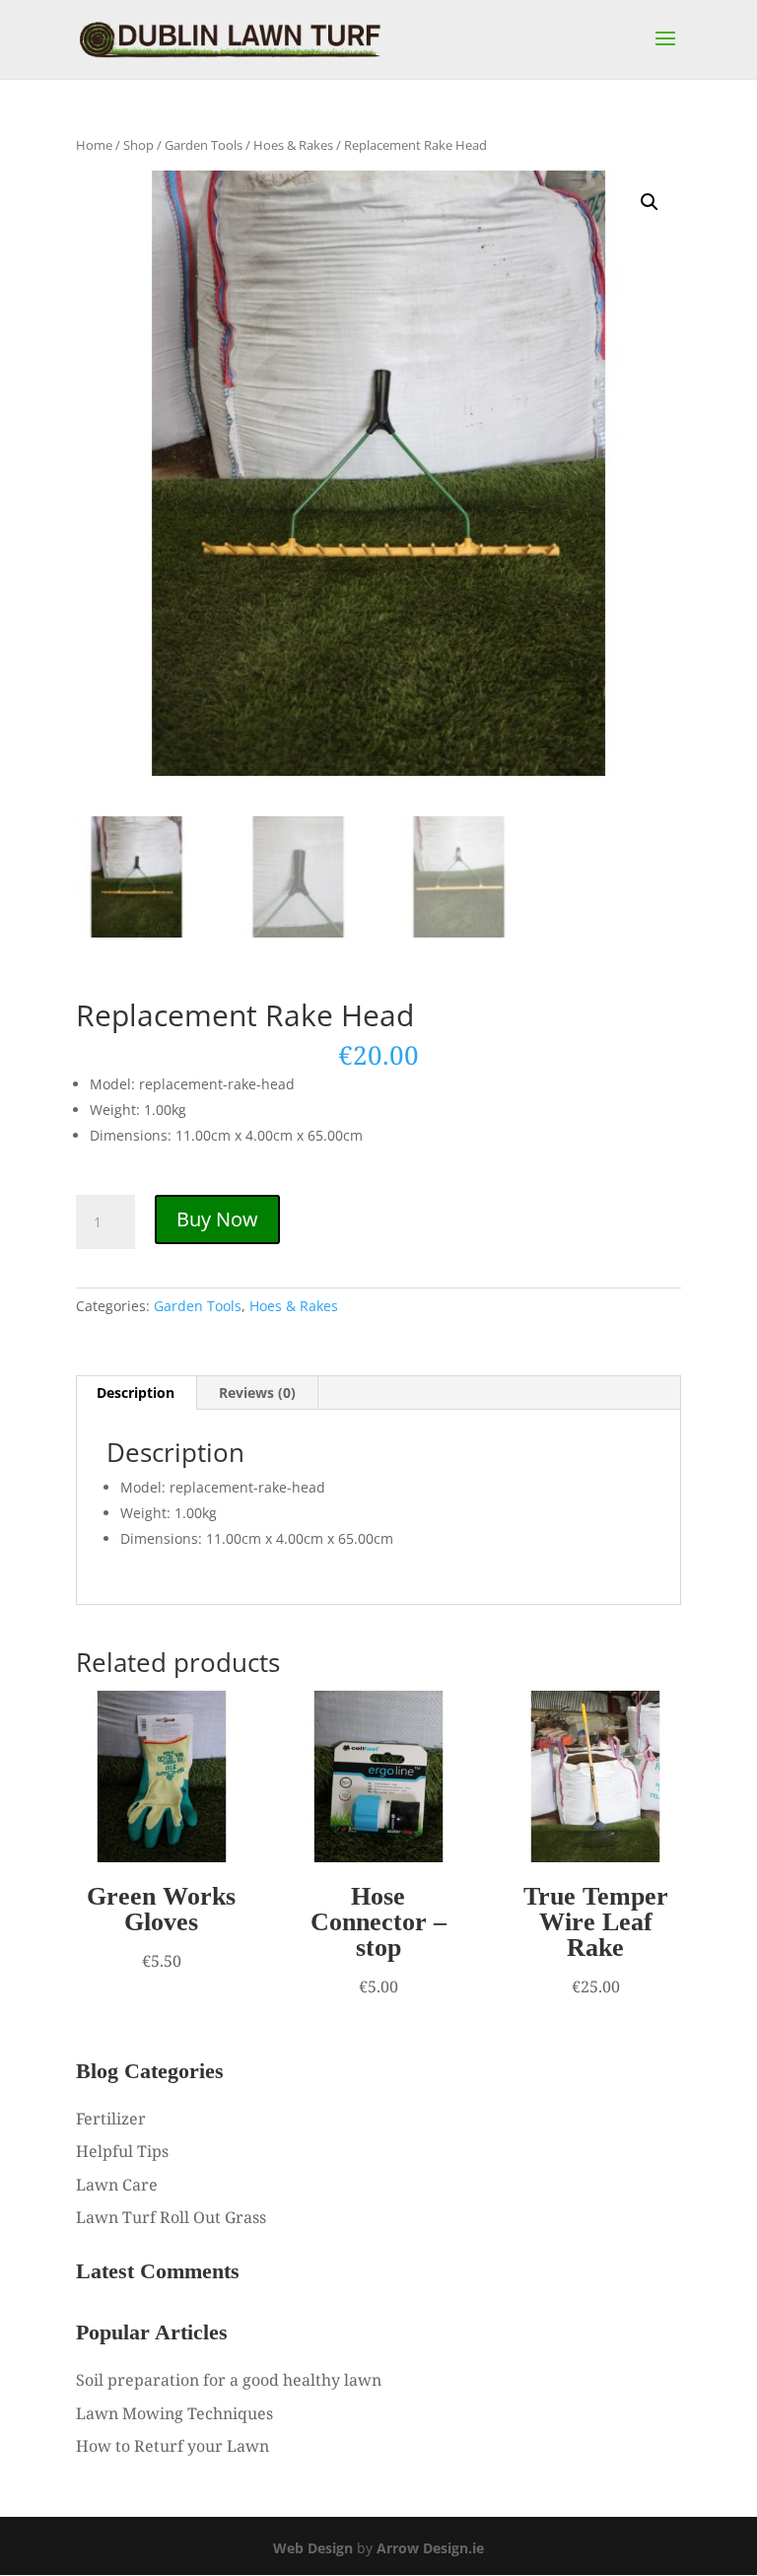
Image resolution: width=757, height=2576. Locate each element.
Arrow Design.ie (430, 2548)
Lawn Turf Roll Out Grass (171, 2217)
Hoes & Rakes (293, 145)
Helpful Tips (122, 2151)
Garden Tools (204, 145)
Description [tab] (136, 1392)
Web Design (313, 2548)
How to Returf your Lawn (172, 2446)
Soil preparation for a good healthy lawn (229, 2380)
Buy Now (217, 1219)
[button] (650, 202)
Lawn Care (117, 2185)
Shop (138, 145)
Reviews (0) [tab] (257, 1392)
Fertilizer (111, 2119)
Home (94, 145)
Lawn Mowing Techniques (174, 2413)
